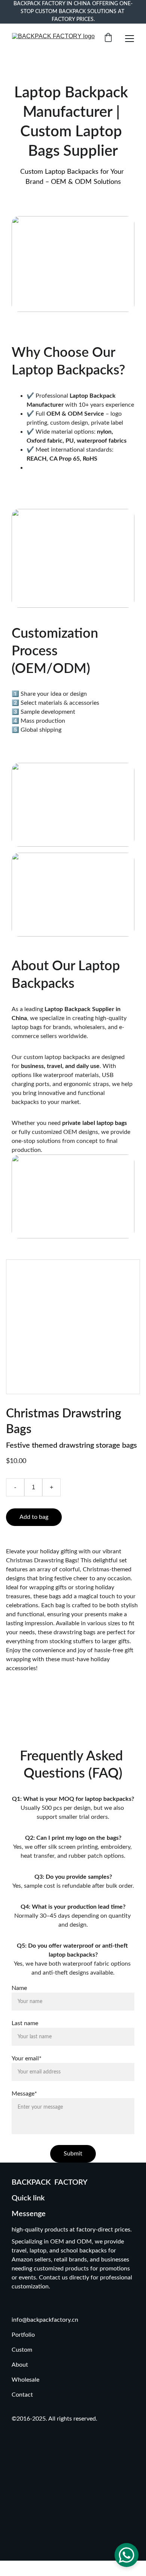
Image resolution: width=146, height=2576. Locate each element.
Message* (24, 2094)
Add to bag (34, 1517)
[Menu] (130, 39)
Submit (73, 2154)
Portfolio (23, 2335)
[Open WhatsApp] (127, 2555)
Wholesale (25, 2380)
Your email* (27, 2058)
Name (19, 1988)
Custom (23, 2350)
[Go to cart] (108, 38)
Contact (22, 2395)
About (20, 2365)
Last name (25, 2023)
